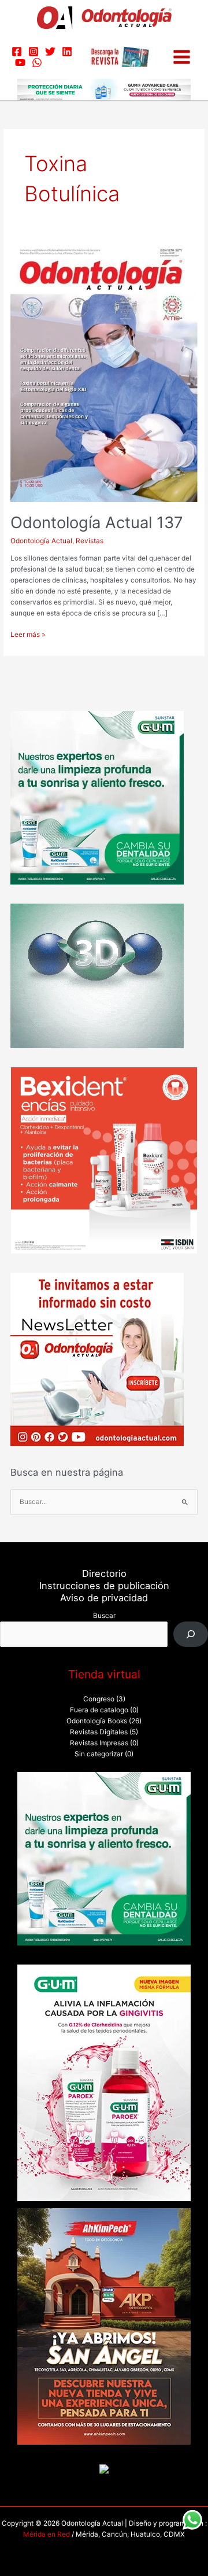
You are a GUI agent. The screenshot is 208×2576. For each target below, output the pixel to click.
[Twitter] (50, 51)
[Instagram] (34, 51)
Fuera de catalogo (99, 1710)
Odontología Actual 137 (97, 522)
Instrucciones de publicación (104, 1586)
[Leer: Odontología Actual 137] (104, 371)
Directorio (104, 1573)
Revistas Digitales (99, 1732)
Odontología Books (97, 1721)
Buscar (104, 1616)
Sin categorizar (99, 1754)
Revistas (90, 541)
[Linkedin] (67, 51)
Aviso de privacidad (104, 1598)
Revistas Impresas (99, 1743)
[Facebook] (17, 51)
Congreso (99, 1699)
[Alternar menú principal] (182, 57)
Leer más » (28, 634)
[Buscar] (191, 1634)
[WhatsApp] (37, 62)
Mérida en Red (47, 2534)
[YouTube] (20, 62)
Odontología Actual (41, 541)
